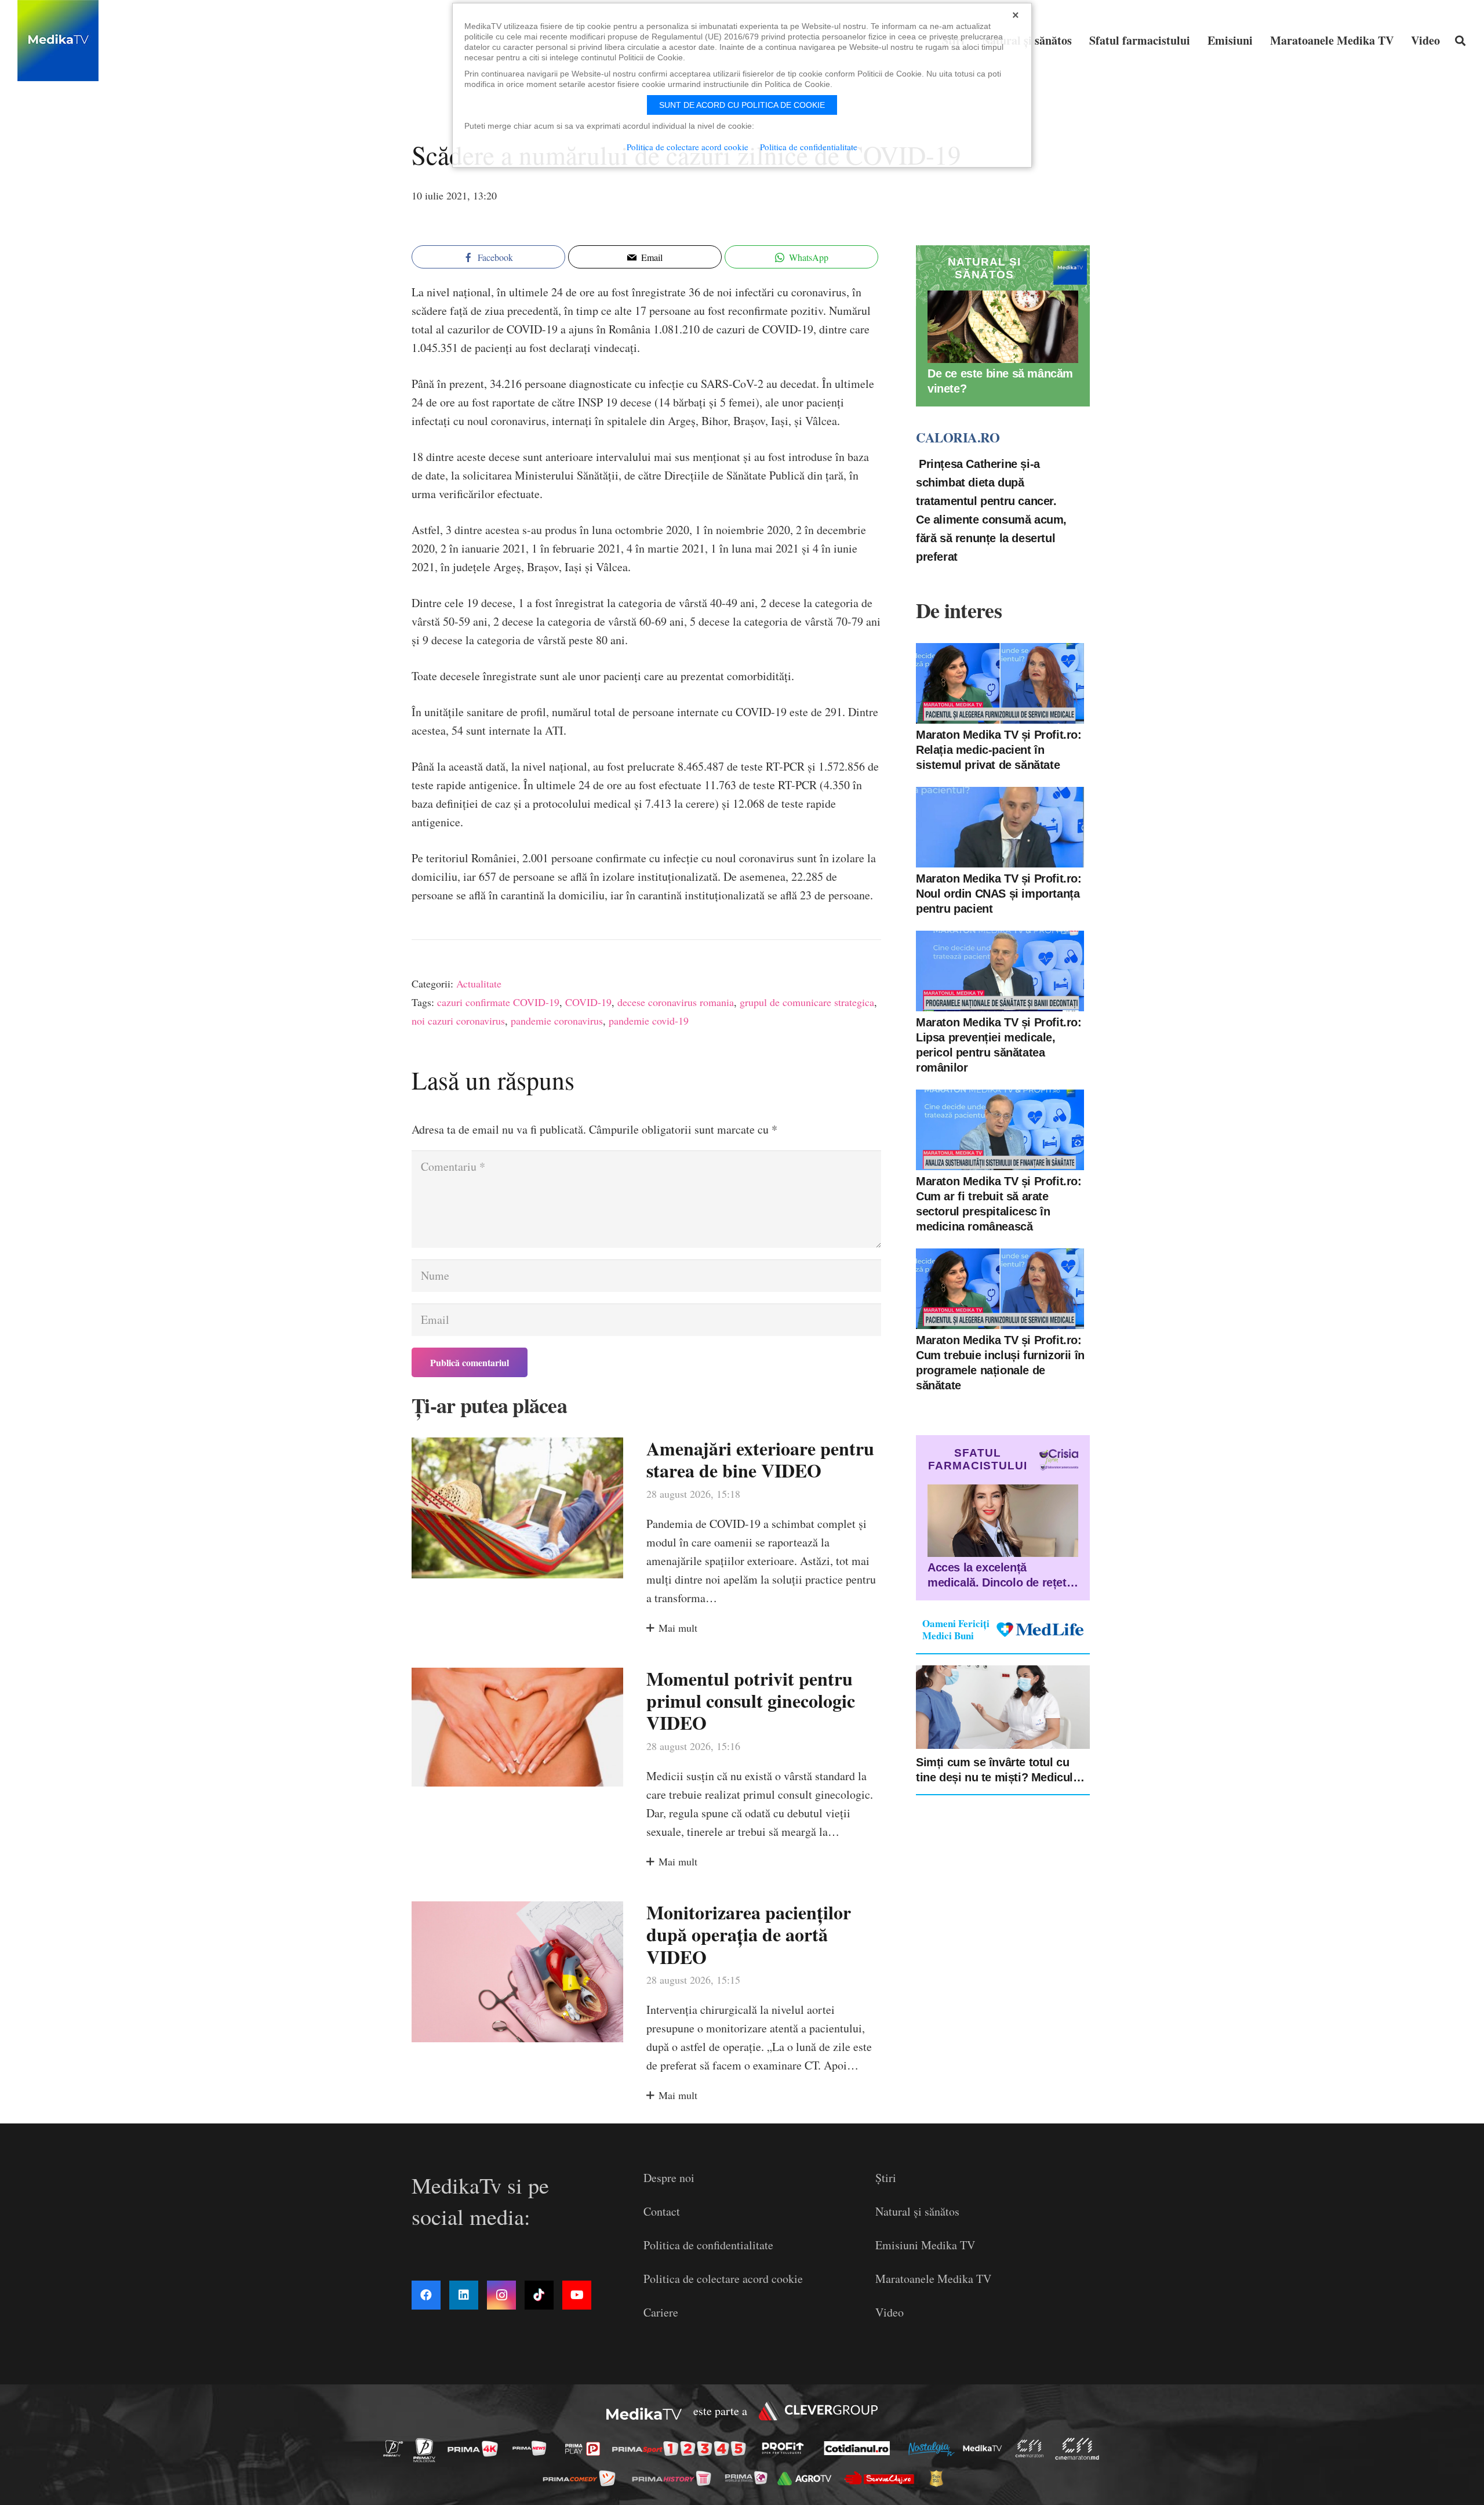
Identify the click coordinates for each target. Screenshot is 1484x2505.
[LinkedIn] (464, 2295)
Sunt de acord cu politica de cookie (742, 105)
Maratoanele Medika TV (933, 2279)
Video (890, 2312)
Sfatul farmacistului (978, 1459)
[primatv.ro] (397, 2448)
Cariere (661, 2312)
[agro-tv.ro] (808, 2479)
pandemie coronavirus (557, 1021)
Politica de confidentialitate (708, 2245)
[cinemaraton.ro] (1032, 2448)
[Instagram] (501, 2295)
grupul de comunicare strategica (807, 1002)
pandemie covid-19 (649, 1021)
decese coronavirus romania (676, 1002)
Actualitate (479, 983)
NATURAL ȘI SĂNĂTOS (984, 268)
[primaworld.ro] (749, 2478)
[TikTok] (539, 2295)
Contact (662, 2211)
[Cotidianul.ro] (860, 2448)
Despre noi (669, 2178)
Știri (886, 2178)
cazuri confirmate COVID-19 (498, 1002)
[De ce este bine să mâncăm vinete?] (1003, 327)
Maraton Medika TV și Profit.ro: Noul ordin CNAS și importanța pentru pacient (999, 893)
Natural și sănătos (917, 2211)
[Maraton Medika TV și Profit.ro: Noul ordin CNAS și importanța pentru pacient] (1000, 827)
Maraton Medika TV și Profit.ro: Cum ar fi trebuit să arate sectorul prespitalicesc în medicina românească (999, 1203)
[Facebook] (426, 2295)
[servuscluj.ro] (882, 2478)
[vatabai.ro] (939, 2478)
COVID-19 (588, 1002)
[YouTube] (577, 2295)
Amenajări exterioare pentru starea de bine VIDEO (760, 1459)
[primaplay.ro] (585, 2449)
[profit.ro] (786, 2448)
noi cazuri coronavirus (458, 1021)
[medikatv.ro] (985, 2448)
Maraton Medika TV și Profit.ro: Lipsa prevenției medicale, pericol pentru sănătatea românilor (999, 1044)
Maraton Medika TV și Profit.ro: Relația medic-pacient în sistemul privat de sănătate (999, 749)
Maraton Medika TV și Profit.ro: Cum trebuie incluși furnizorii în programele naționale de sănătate (1000, 1362)
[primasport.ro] (682, 2448)
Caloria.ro (958, 437)
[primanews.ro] (533, 2448)
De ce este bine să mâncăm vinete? (1000, 381)
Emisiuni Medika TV (925, 2245)
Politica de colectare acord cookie (723, 2279)
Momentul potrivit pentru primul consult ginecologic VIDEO (751, 1701)
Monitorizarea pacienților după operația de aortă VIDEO (749, 1934)
